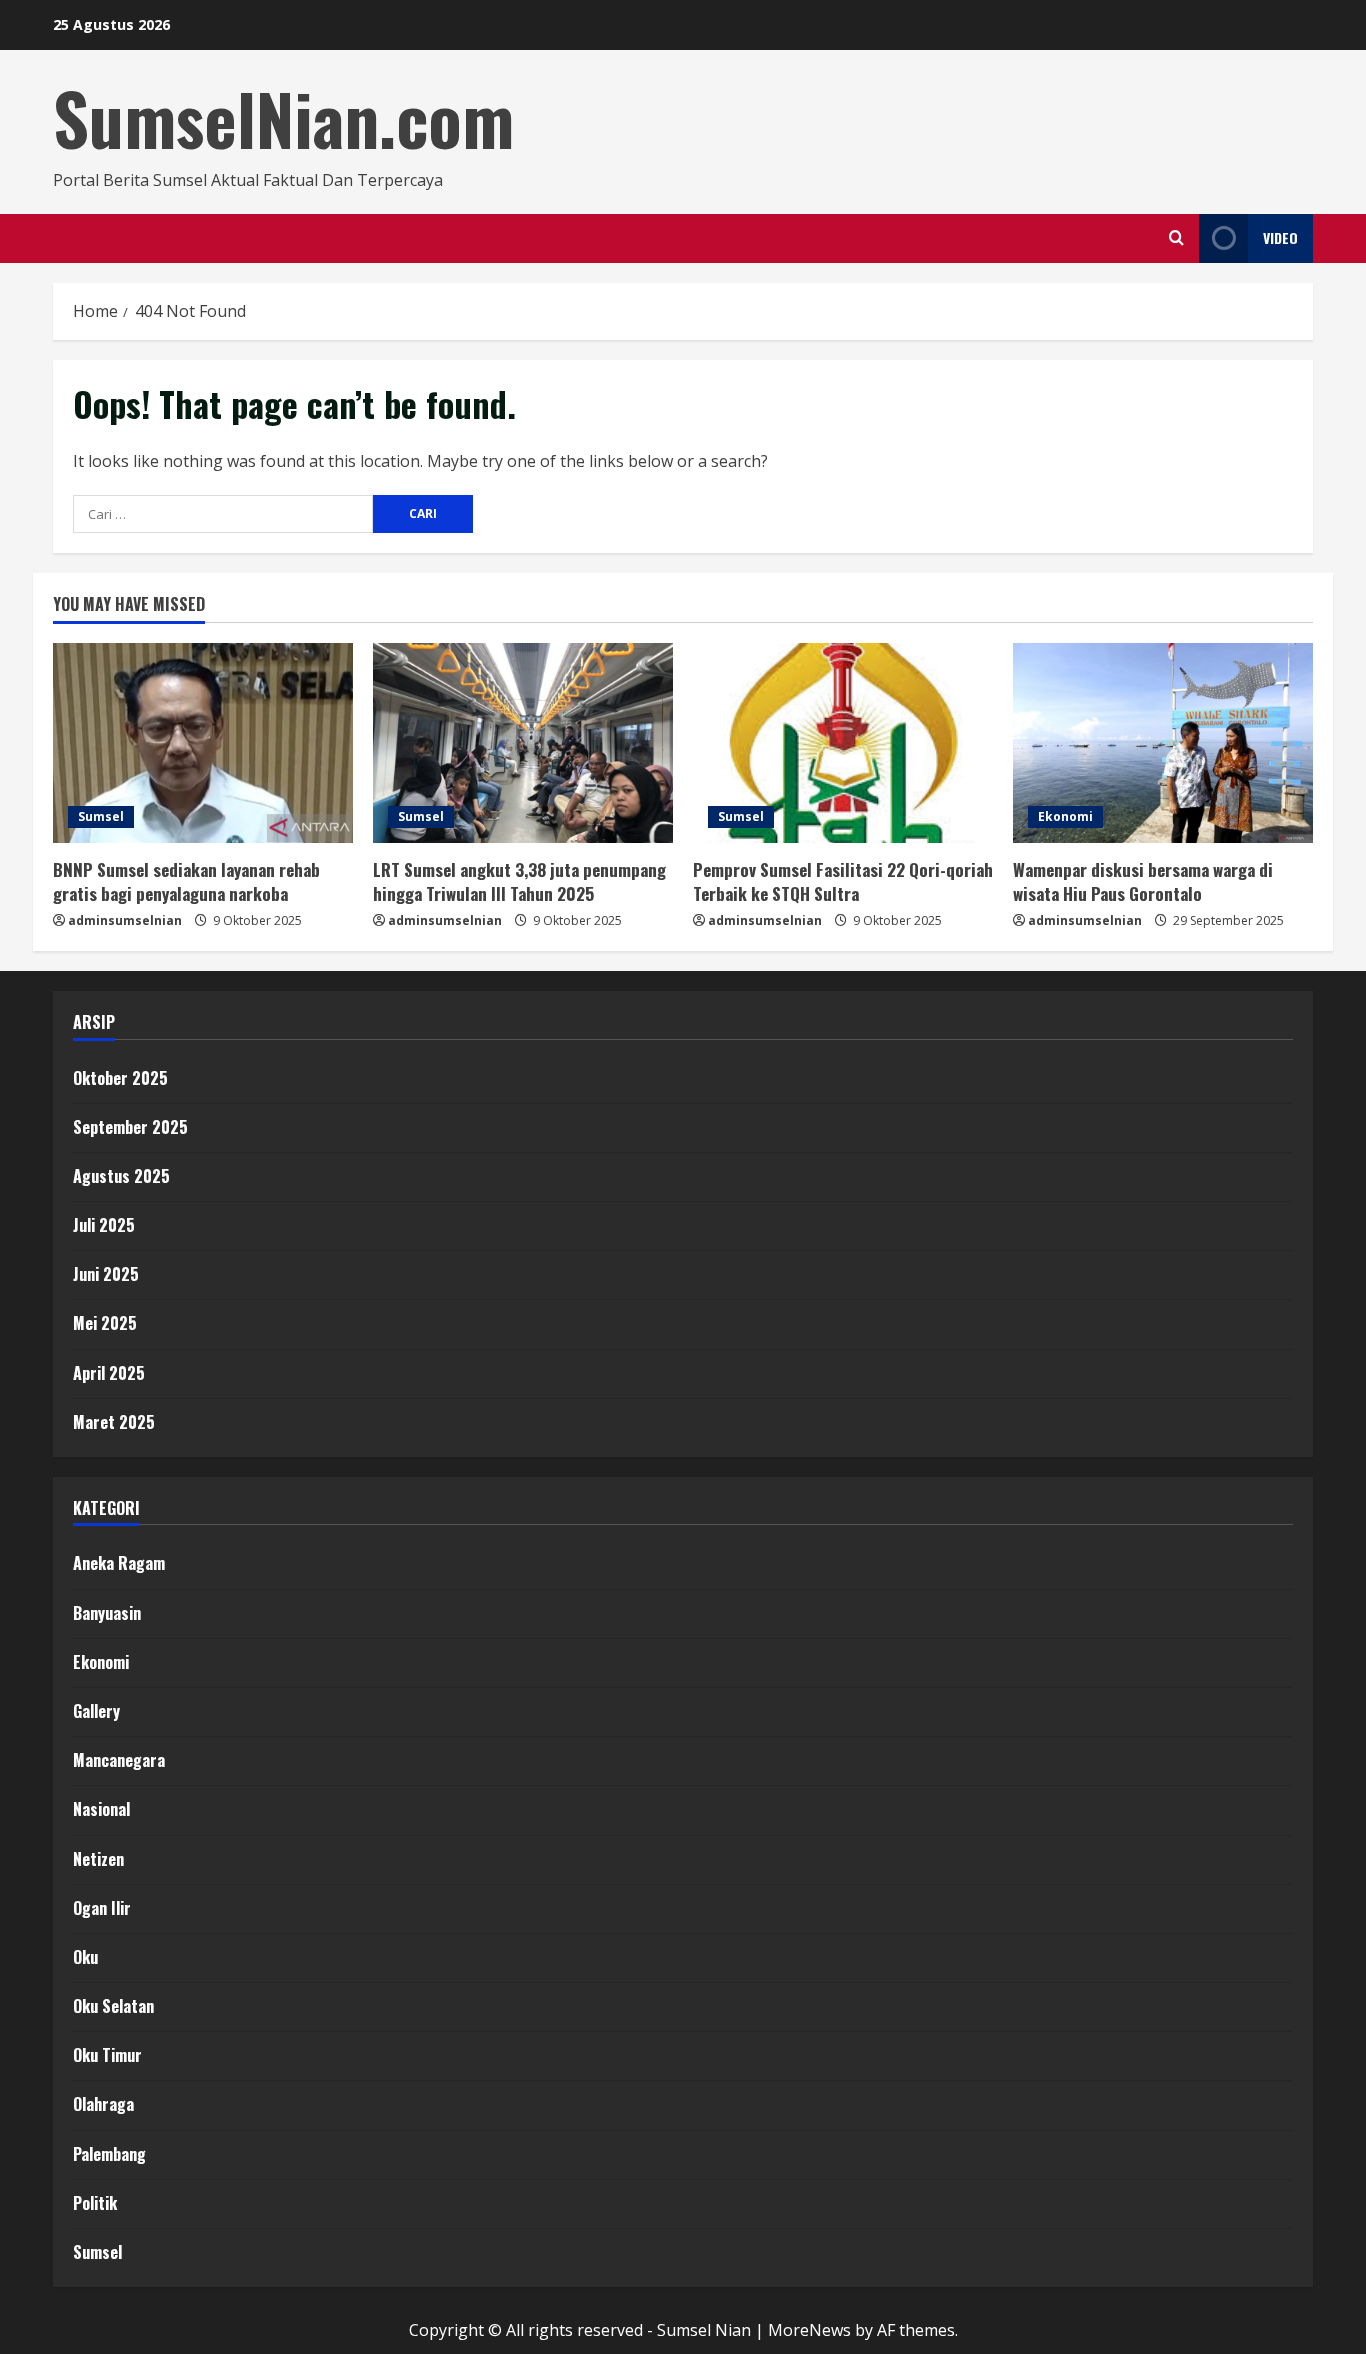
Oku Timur (107, 2055)
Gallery (96, 1711)
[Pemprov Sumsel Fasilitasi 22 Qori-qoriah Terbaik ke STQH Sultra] (843, 743)
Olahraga (103, 2104)
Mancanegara (119, 1760)
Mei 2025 (105, 1323)
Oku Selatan (113, 2006)
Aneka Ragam (119, 1563)
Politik (95, 2203)
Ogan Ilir (102, 1908)
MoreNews (809, 2330)
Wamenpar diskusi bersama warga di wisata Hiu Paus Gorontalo (1143, 881)
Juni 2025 (106, 1274)
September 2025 (130, 1127)
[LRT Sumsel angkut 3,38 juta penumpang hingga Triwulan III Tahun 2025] (523, 743)
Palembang (109, 2154)
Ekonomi (1065, 816)
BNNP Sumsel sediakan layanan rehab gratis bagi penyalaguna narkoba (186, 881)
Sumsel (101, 816)
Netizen (98, 1859)
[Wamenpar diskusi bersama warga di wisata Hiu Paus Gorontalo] (1163, 743)
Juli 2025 (104, 1225)
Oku (85, 1957)
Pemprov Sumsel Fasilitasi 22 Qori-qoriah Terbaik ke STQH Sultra (843, 881)
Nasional (101, 1809)
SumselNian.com (283, 118)
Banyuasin (107, 1613)
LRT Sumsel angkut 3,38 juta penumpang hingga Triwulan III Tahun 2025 (519, 881)
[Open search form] (1176, 238)
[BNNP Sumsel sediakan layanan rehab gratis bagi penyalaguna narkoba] (203, 743)
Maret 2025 (114, 1422)
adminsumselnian (125, 920)
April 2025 (109, 1373)
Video (1280, 237)
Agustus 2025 (121, 1176)
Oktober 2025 (120, 1078)
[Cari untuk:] (223, 514)
